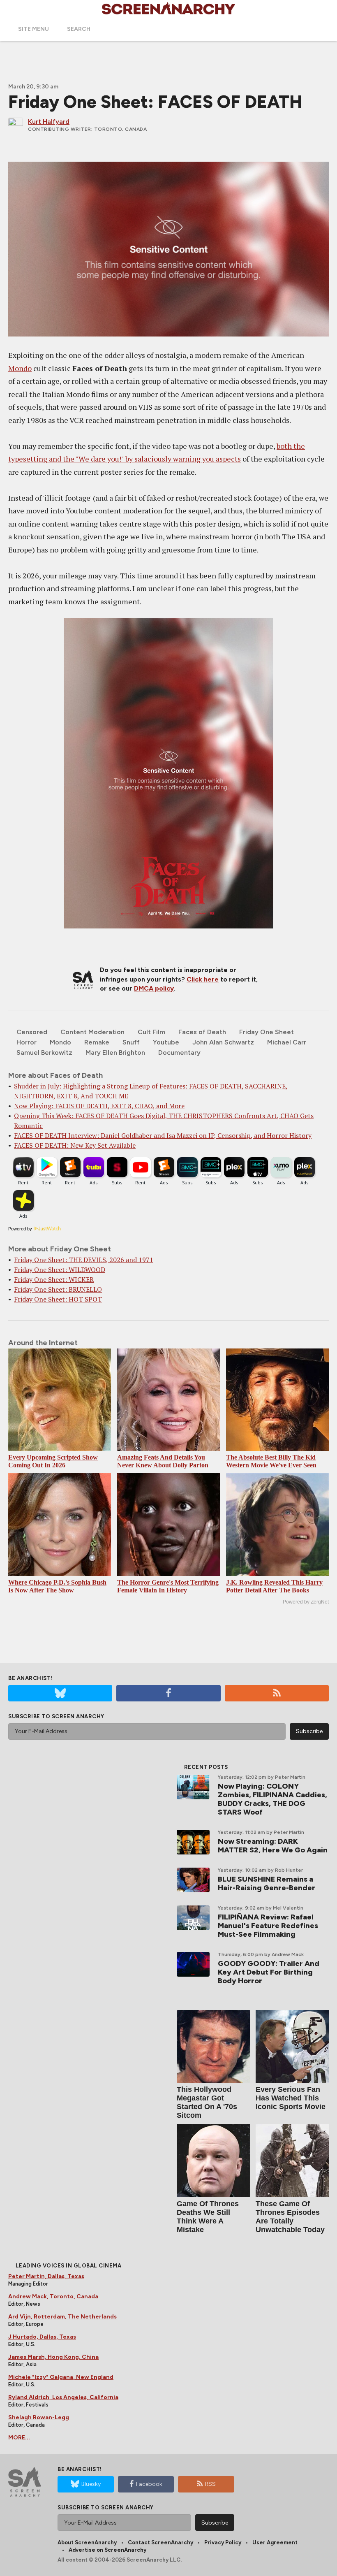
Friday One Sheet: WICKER (54, 1279)
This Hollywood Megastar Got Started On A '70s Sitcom (207, 2102)
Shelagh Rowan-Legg (39, 2417)
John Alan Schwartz (223, 1042)
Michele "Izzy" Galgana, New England (61, 2377)
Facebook (149, 2484)
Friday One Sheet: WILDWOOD (60, 1269)
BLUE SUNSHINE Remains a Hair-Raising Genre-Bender (267, 1883)
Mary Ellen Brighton (115, 1052)
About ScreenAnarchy (87, 2542)
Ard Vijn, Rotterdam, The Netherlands (62, 2317)
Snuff (131, 1042)
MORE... (19, 2438)
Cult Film (151, 1032)
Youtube (166, 1042)
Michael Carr (287, 1042)
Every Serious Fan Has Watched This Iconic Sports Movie (291, 2098)
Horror (27, 1042)
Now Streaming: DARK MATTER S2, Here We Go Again (273, 1846)
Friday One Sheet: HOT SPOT (58, 1299)
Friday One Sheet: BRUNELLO (58, 1289)
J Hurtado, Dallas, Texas (42, 2337)
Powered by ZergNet (306, 1602)
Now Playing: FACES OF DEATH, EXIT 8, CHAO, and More (99, 1106)
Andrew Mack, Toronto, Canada (53, 2296)
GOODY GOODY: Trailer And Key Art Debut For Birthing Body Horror (269, 1972)
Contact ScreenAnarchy (160, 2542)
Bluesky (91, 2484)
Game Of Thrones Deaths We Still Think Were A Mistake (208, 2217)
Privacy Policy (223, 2542)
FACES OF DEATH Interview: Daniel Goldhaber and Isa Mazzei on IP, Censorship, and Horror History (163, 1135)
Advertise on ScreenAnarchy (107, 2550)
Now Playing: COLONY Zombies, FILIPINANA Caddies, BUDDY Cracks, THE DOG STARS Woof (272, 1799)
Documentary (179, 1052)
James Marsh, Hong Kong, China (53, 2357)
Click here (203, 979)
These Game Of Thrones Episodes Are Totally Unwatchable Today (290, 2217)
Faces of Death (202, 1032)
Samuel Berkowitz (44, 1052)
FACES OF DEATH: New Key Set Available (75, 1145)
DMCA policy (154, 988)
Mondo (20, 368)
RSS (210, 2484)
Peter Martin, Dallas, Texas (46, 2276)
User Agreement (275, 2542)
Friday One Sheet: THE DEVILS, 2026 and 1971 (84, 1260)
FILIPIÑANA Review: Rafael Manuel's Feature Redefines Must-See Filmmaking (268, 1926)
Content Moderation (92, 1032)
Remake (97, 1042)
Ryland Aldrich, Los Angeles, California (63, 2397)
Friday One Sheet (267, 1032)
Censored (32, 1032)
